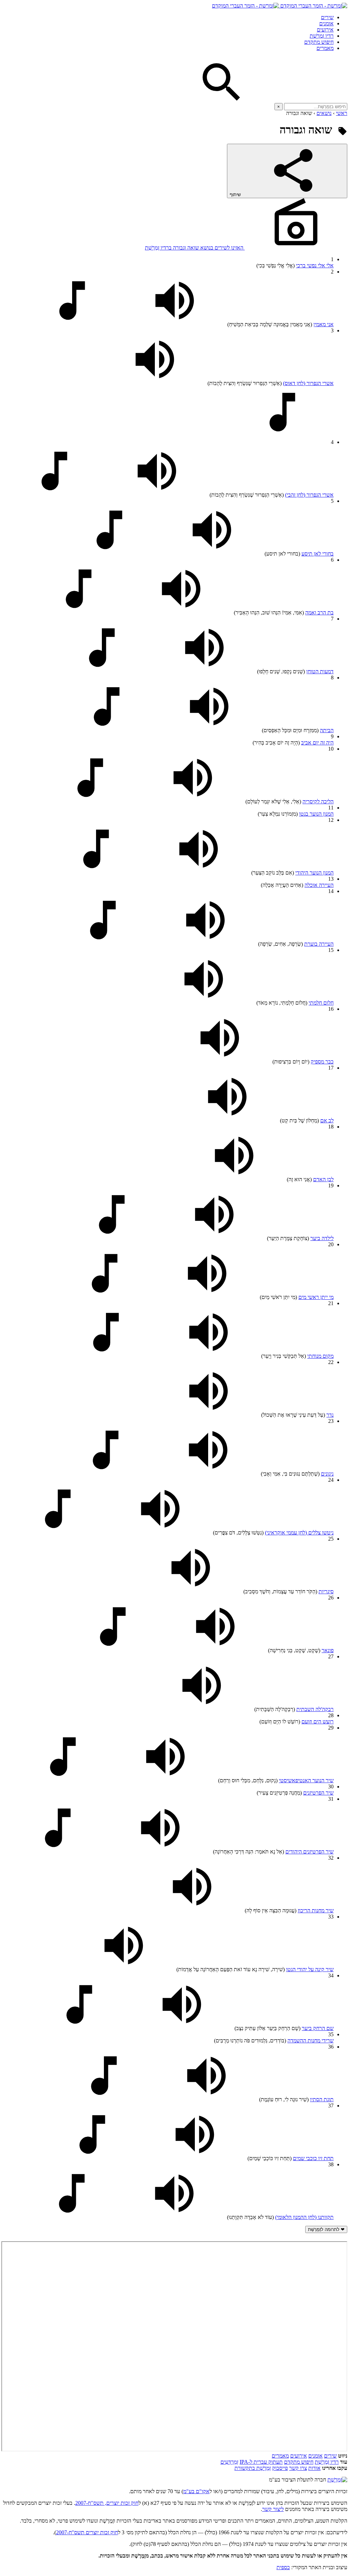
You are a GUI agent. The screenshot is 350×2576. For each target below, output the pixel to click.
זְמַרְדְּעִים (229, 2462)
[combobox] (316, 107)
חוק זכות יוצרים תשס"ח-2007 (87, 2532)
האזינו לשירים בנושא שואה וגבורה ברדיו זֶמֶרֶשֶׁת (195, 248)
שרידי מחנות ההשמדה (311, 2041)
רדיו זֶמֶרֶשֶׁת (322, 36)
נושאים (324, 113)
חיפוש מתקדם (319, 42)
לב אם (327, 1120)
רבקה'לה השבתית (315, 1709)
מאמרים (325, 48)
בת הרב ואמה (319, 613)
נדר (330, 1415)
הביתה (327, 730)
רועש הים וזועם (318, 1721)
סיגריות (326, 1591)
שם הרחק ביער (318, 2028)
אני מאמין (324, 324)
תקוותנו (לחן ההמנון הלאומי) (304, 2217)
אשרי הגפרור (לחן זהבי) (309, 495)
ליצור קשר (273, 2509)
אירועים (325, 30)
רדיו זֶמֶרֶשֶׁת (327, 2462)
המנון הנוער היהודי (314, 873)
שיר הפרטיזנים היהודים (309, 1852)
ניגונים (327, 1474)
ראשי (342, 113)
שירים (327, 17)
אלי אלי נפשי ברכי (315, 265)
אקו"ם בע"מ (196, 2491)
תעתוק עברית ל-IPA (261, 2462)
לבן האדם (323, 1179)
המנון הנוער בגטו (316, 814)
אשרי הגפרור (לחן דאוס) (308, 383)
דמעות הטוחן (320, 671)
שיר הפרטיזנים (318, 1793)
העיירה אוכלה (319, 885)
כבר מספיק (322, 1062)
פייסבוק (280, 2468)
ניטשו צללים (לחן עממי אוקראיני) (299, 1533)
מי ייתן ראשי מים (316, 1297)
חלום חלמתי (321, 1003)
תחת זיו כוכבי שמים (313, 2158)
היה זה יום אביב (317, 743)
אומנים (326, 23)
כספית (283, 2567)
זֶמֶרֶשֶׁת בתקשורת (253, 2468)
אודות (314, 2468)
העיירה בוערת (319, 944)
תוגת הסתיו (322, 2099)
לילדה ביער (322, 1238)
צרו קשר (298, 2468)
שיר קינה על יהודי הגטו (310, 1969)
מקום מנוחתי (320, 1356)
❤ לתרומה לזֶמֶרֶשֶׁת (326, 2229)
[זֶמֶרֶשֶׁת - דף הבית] (337, 2480)
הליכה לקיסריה (318, 801)
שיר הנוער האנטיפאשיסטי (306, 1780)
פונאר (328, 1650)
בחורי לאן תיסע (318, 554)
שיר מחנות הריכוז (316, 1910)
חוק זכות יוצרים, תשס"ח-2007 (107, 2503)
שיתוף (236, 195)
